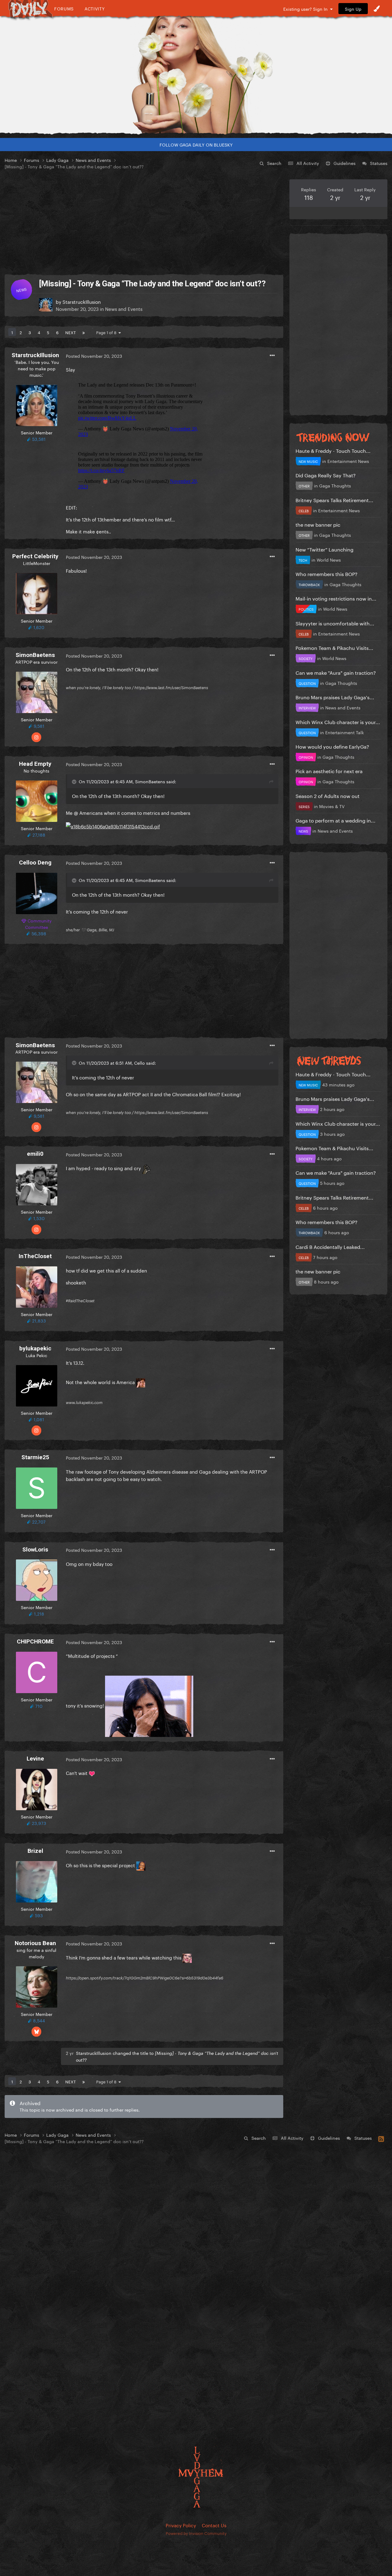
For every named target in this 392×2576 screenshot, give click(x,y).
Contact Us (214, 2525)
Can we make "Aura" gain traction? (336, 672)
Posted (94, 356)
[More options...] (272, 356)
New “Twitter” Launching (324, 549)
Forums (64, 8)
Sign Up (353, 9)
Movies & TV (332, 806)
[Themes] (377, 9)
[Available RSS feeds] (381, 2138)
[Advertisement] (144, 222)
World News (329, 559)
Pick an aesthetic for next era (329, 771)
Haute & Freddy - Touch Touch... (333, 450)
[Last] (84, 332)
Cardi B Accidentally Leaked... (330, 1246)
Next (70, 332)
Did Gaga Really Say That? (326, 475)
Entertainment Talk (345, 732)
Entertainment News (348, 461)
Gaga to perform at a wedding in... (335, 820)
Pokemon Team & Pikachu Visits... (334, 647)
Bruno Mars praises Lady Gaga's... (335, 697)
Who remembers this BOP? (326, 573)
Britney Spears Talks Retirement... (334, 500)
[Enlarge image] (113, 824)
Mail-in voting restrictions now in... (336, 598)
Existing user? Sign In (307, 9)
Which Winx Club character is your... (338, 721)
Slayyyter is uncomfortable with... (335, 623)
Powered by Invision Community (196, 2533)
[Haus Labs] (196, 75)
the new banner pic (318, 524)
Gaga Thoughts (335, 485)
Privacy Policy (181, 2525)
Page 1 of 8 (107, 332)
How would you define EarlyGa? (332, 746)
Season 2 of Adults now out (328, 795)
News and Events (124, 308)
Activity (95, 8)
